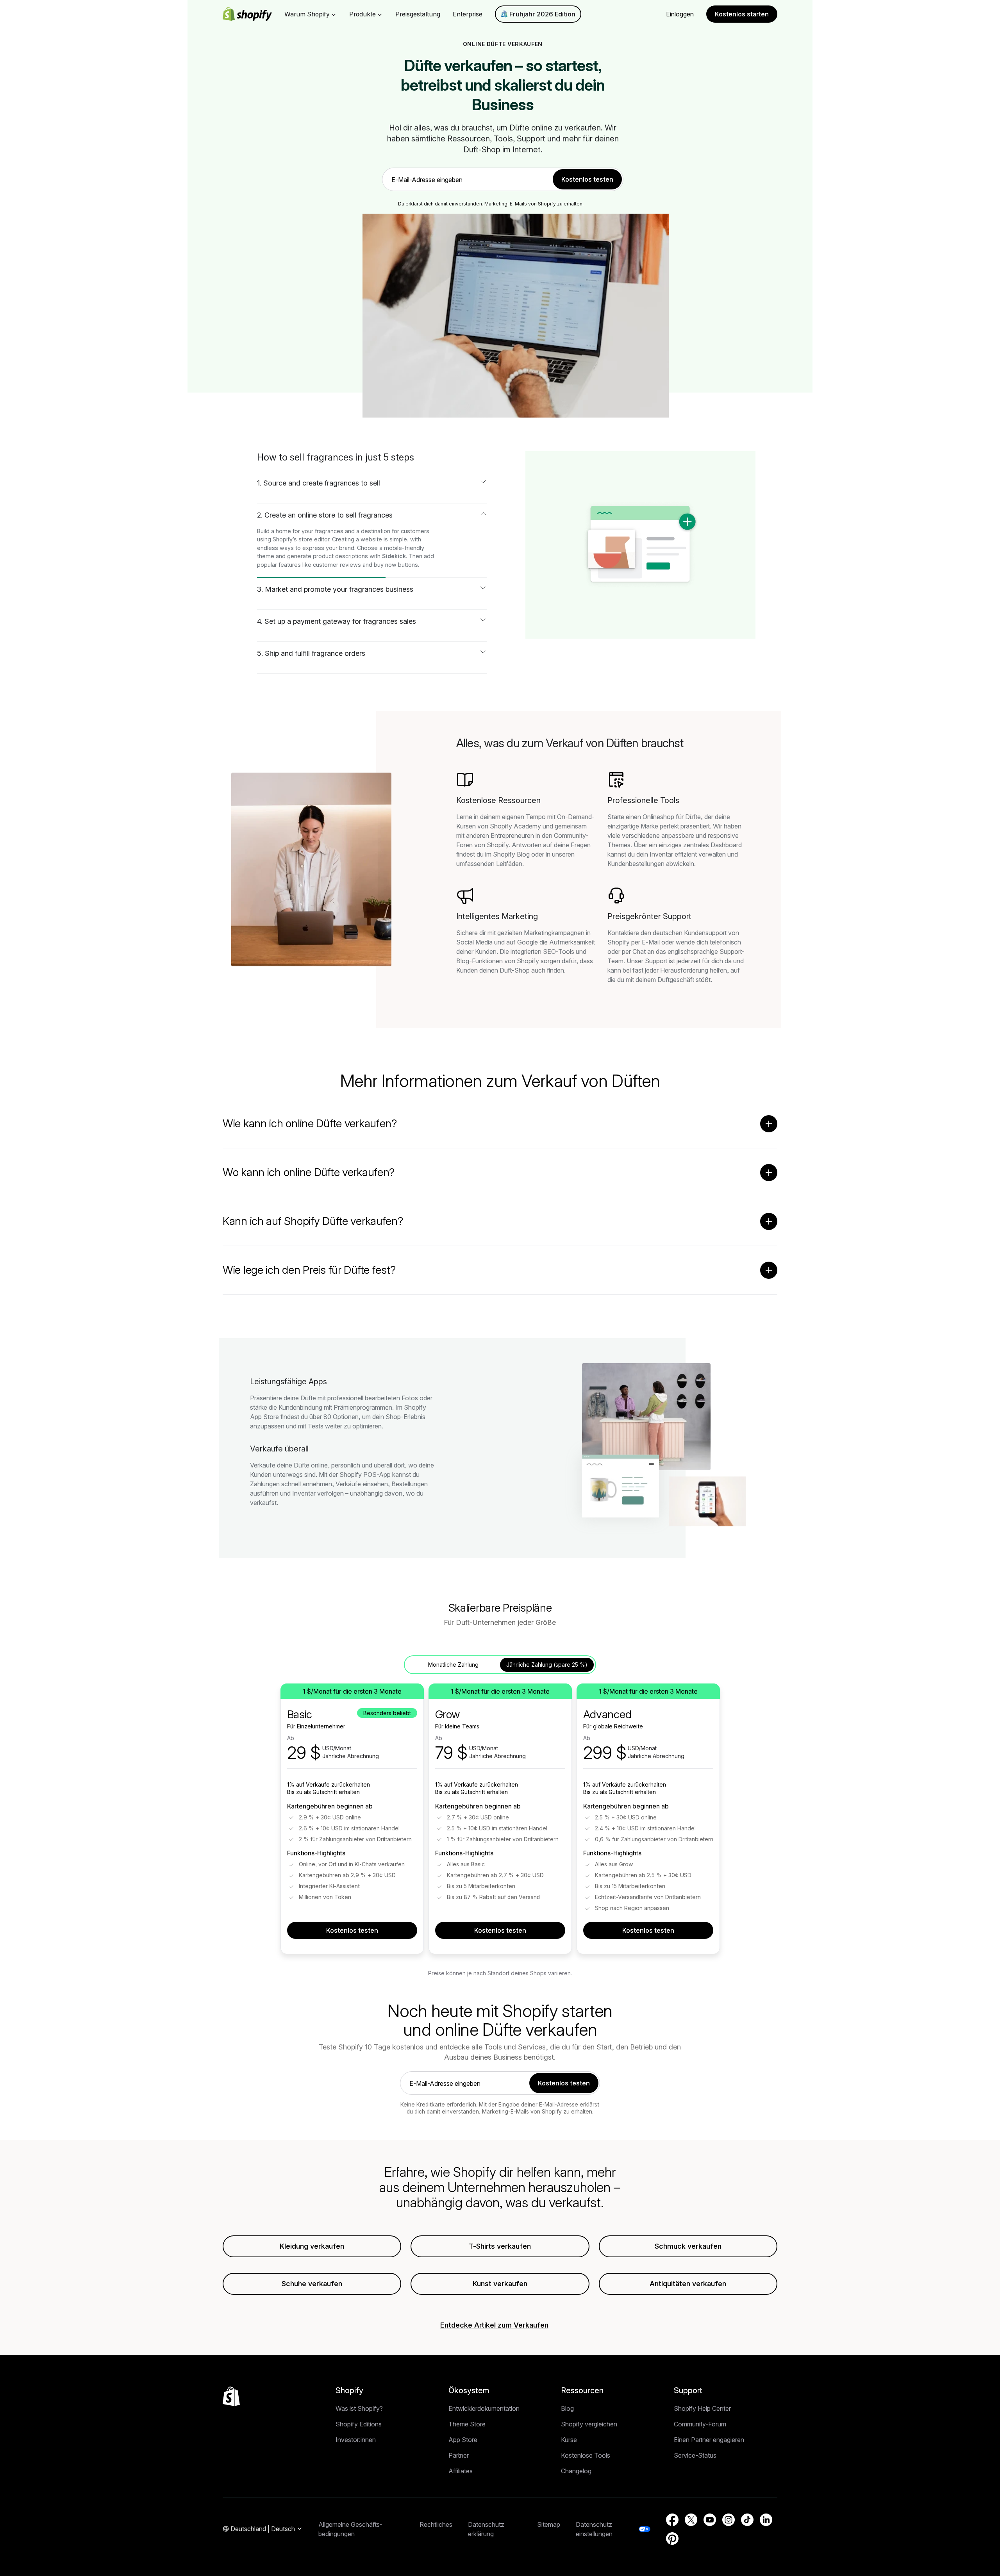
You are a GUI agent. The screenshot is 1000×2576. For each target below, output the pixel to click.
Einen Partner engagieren (709, 2440)
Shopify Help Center (702, 2408)
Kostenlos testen (352, 1930)
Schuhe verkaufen (312, 2284)
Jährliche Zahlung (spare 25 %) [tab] (547, 1665)
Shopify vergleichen (589, 2424)
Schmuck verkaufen (688, 2246)
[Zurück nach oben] (231, 2396)
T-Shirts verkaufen (500, 2246)
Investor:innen (356, 2440)
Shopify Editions (359, 2424)
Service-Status (695, 2455)
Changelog (576, 2471)
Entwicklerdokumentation (484, 2408)
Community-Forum (700, 2424)
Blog (567, 2408)
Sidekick (394, 556)
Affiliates (461, 2471)
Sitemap (549, 2524)
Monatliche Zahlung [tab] (453, 1665)
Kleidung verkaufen (312, 2246)
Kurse (569, 2440)
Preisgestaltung (418, 14)
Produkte (362, 14)
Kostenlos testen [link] (587, 179)
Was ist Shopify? (359, 2408)
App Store (463, 2440)
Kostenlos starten (742, 14)
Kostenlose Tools (586, 2455)
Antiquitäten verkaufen (688, 2284)
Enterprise (468, 14)
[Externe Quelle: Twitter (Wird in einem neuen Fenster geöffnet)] (691, 2520)
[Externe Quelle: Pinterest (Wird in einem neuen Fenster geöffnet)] (672, 2539)
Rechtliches (436, 2524)
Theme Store (467, 2424)
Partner (459, 2455)
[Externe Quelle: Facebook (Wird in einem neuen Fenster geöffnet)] (672, 2520)
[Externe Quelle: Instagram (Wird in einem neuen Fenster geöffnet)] (729, 2520)
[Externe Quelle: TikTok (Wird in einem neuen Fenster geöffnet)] (747, 2520)
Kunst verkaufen (500, 2284)
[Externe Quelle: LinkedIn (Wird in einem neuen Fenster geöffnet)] (766, 2520)
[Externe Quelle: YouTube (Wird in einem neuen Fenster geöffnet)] (710, 2520)
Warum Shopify (307, 14)
